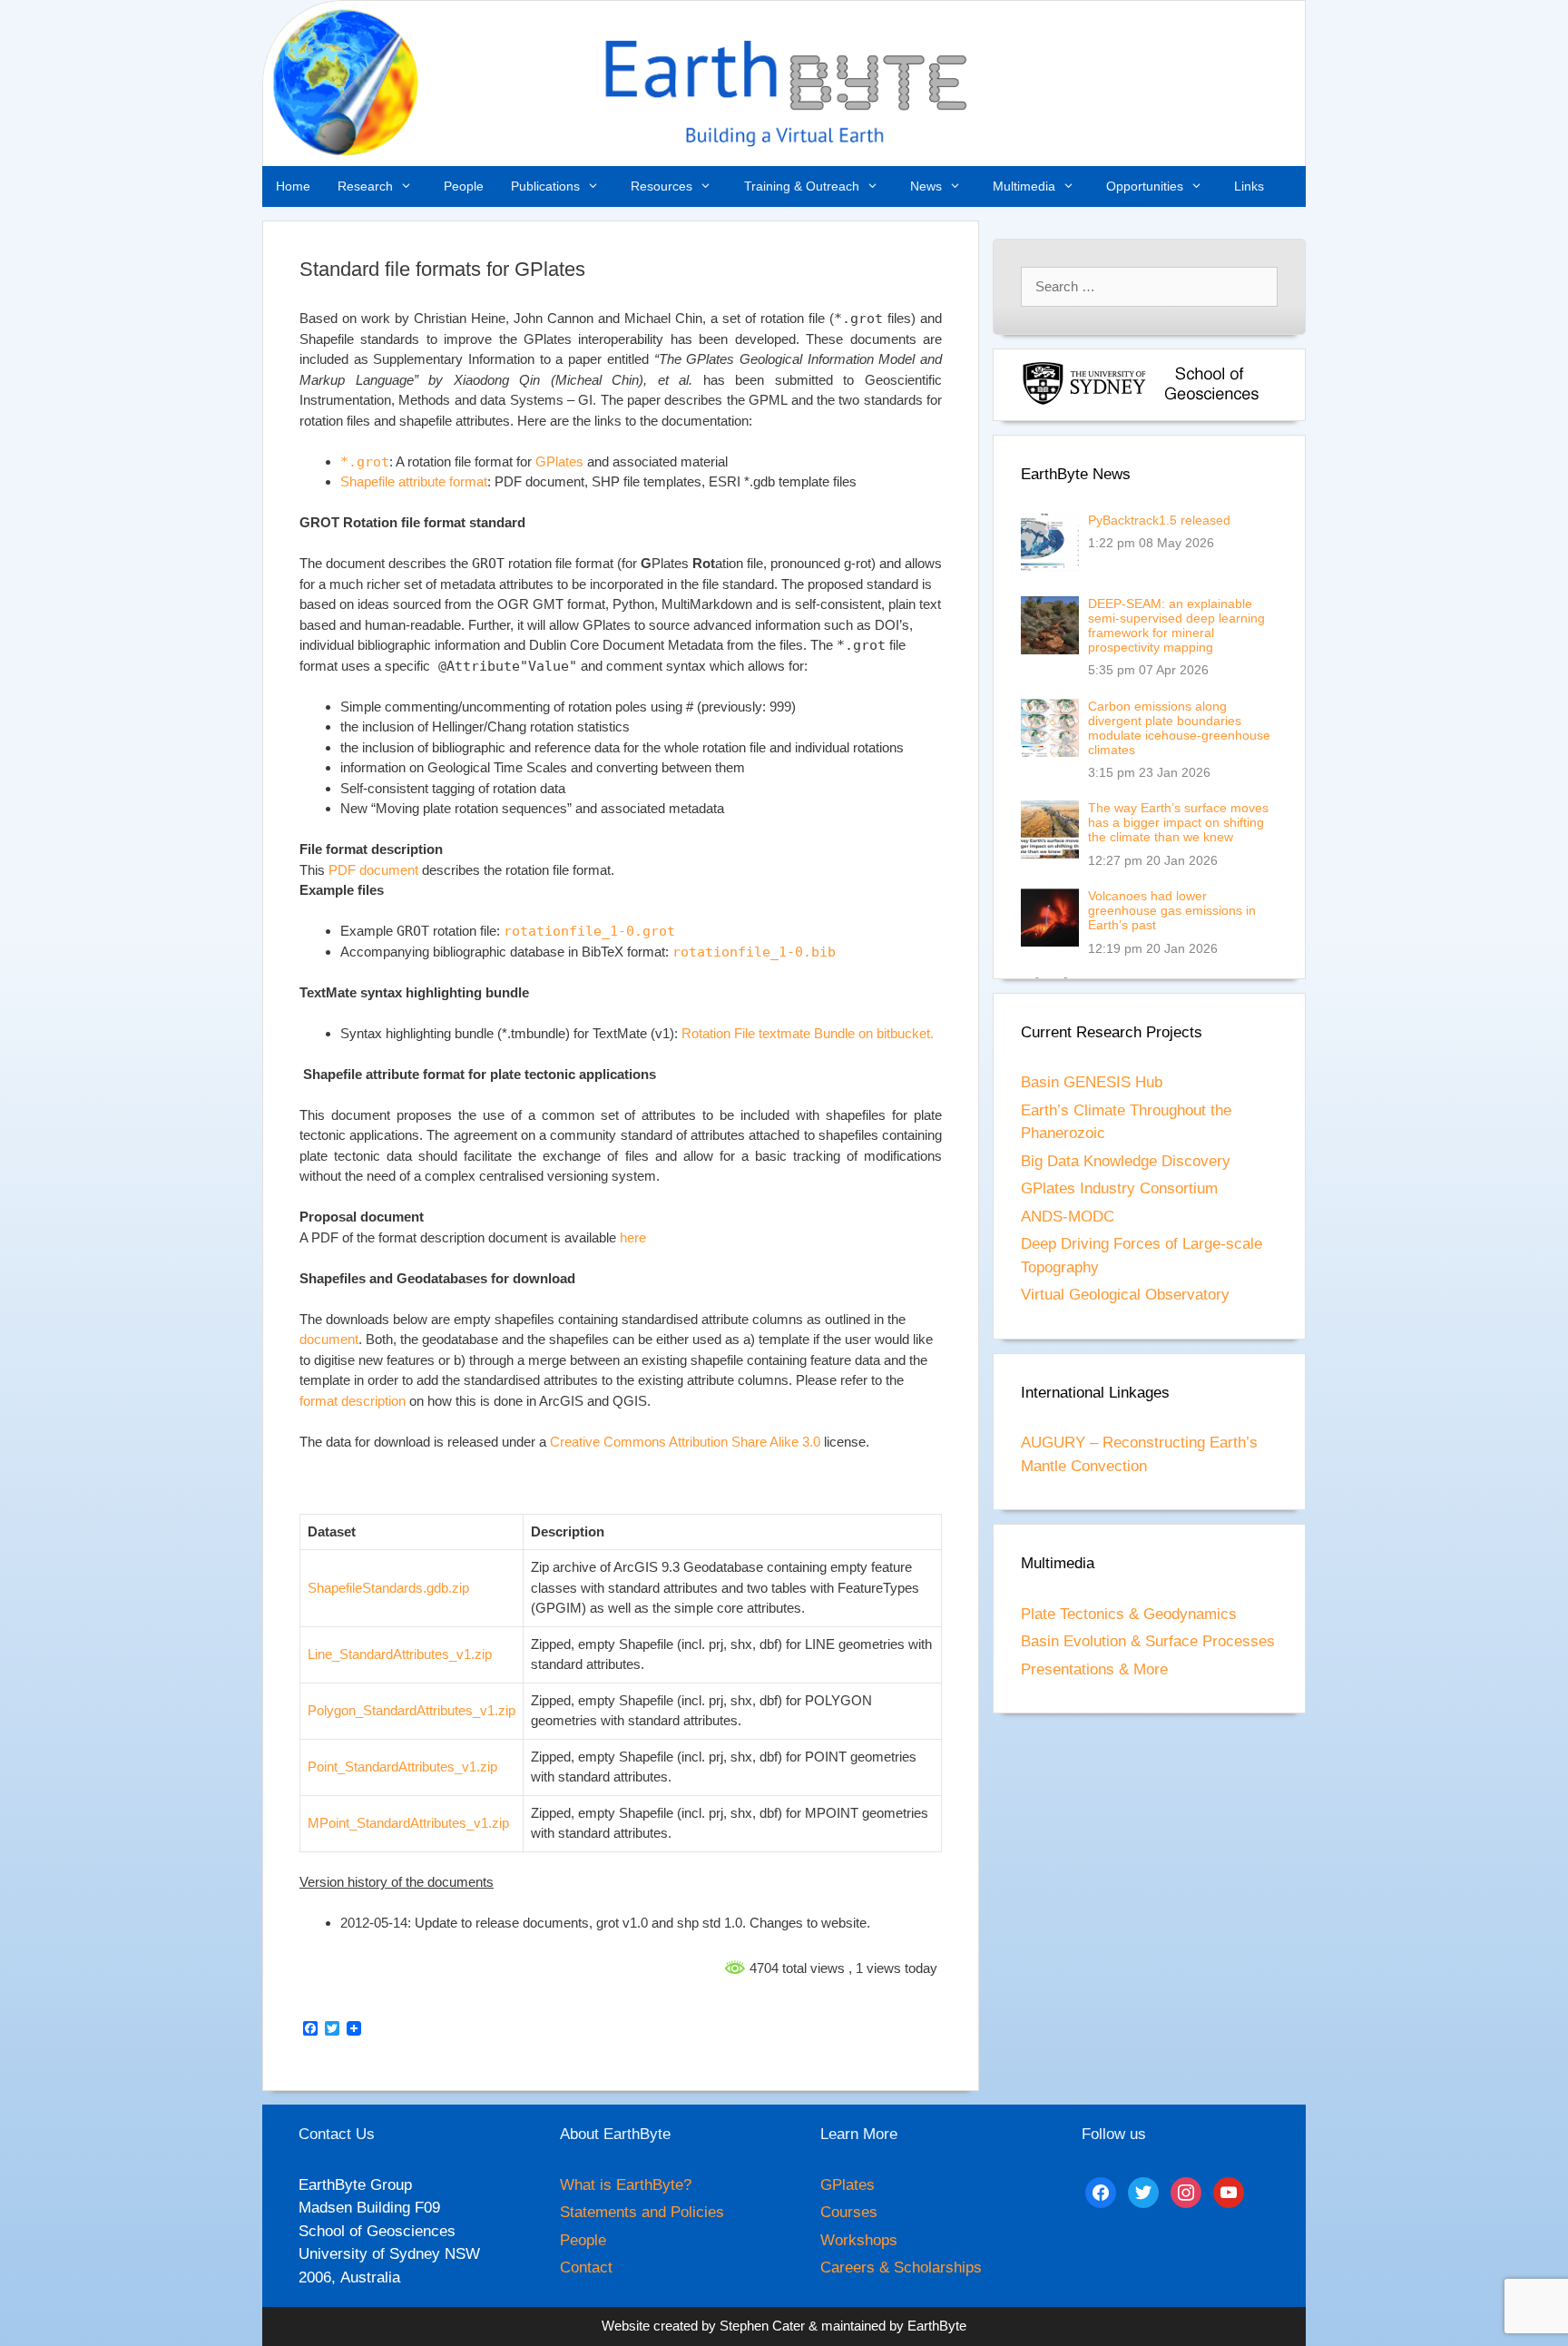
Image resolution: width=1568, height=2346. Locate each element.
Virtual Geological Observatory (1125, 1295)
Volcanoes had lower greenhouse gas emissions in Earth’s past (1172, 910)
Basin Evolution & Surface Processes (1148, 1641)
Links (1249, 186)
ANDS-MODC (1068, 1217)
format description (353, 1401)
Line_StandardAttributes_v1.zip (400, 1654)
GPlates (559, 461)
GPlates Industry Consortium (1119, 1188)
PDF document (373, 870)
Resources (661, 186)
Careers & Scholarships (901, 2267)
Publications (545, 186)
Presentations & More (1094, 1669)
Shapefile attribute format (414, 481)
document (329, 1339)
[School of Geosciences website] (1211, 402)
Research (365, 186)
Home (293, 186)
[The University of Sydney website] (1084, 402)
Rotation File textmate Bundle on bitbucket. (808, 1033)
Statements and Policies (642, 2212)
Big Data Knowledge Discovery (1126, 1161)
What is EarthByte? (626, 2185)
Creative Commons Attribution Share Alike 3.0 (685, 1442)
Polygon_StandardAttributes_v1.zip (412, 1710)
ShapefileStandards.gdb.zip (388, 1588)
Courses (849, 2212)
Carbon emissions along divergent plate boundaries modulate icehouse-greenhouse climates (1179, 728)
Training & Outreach (802, 186)
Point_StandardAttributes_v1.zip (402, 1767)
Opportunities (1145, 186)
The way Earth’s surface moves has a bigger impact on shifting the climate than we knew (1178, 822)
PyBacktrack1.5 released (1159, 520)
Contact (586, 2267)
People (464, 186)
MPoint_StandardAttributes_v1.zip (408, 1823)
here (633, 1237)
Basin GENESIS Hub (1092, 1082)
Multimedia (1024, 186)
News (926, 186)
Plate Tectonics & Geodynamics (1129, 1614)
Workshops (859, 2240)
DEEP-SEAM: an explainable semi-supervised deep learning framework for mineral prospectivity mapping (1176, 625)
